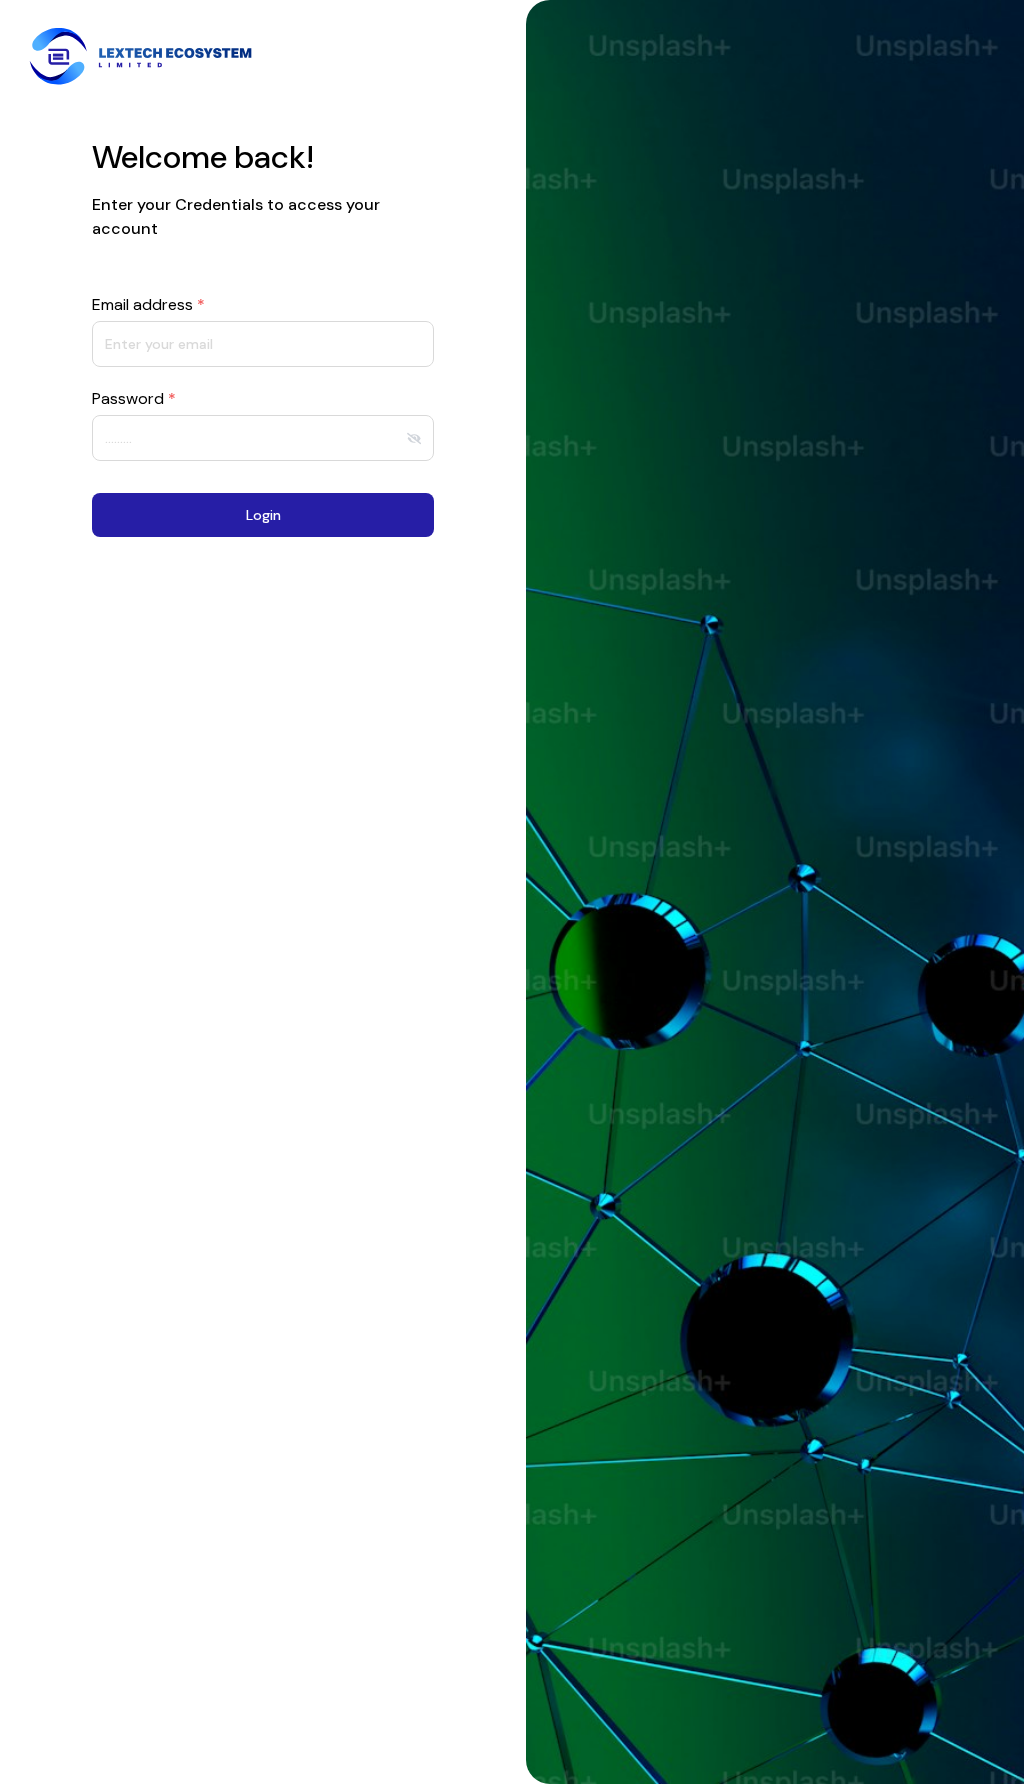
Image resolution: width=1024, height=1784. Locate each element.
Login (263, 515)
